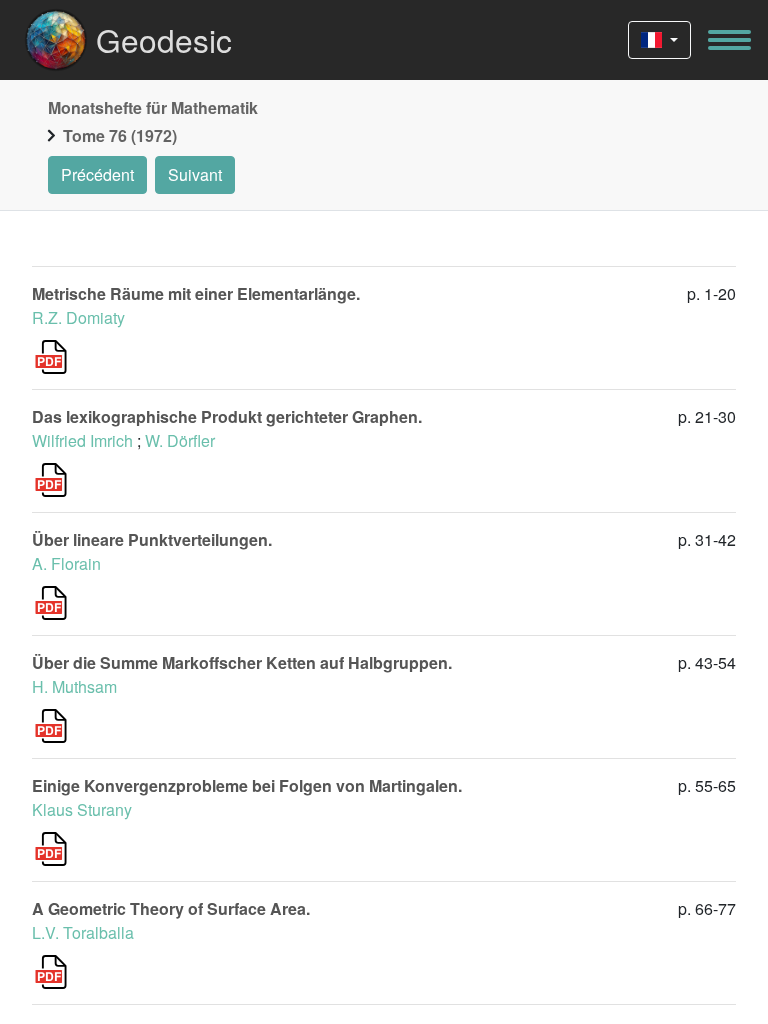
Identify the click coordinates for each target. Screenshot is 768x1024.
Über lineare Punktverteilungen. (152, 539)
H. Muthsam (74, 686)
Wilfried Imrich (82, 440)
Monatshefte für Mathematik (153, 107)
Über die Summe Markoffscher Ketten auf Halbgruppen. (242, 662)
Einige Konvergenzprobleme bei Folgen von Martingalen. (247, 785)
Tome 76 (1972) (120, 135)
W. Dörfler (180, 440)
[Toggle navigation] (729, 40)
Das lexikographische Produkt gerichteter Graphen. (227, 416)
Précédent (97, 174)
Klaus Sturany (82, 809)
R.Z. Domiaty (78, 317)
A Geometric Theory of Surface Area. (171, 908)
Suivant (195, 174)
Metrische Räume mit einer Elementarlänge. (196, 293)
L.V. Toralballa (83, 932)
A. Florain (66, 563)
